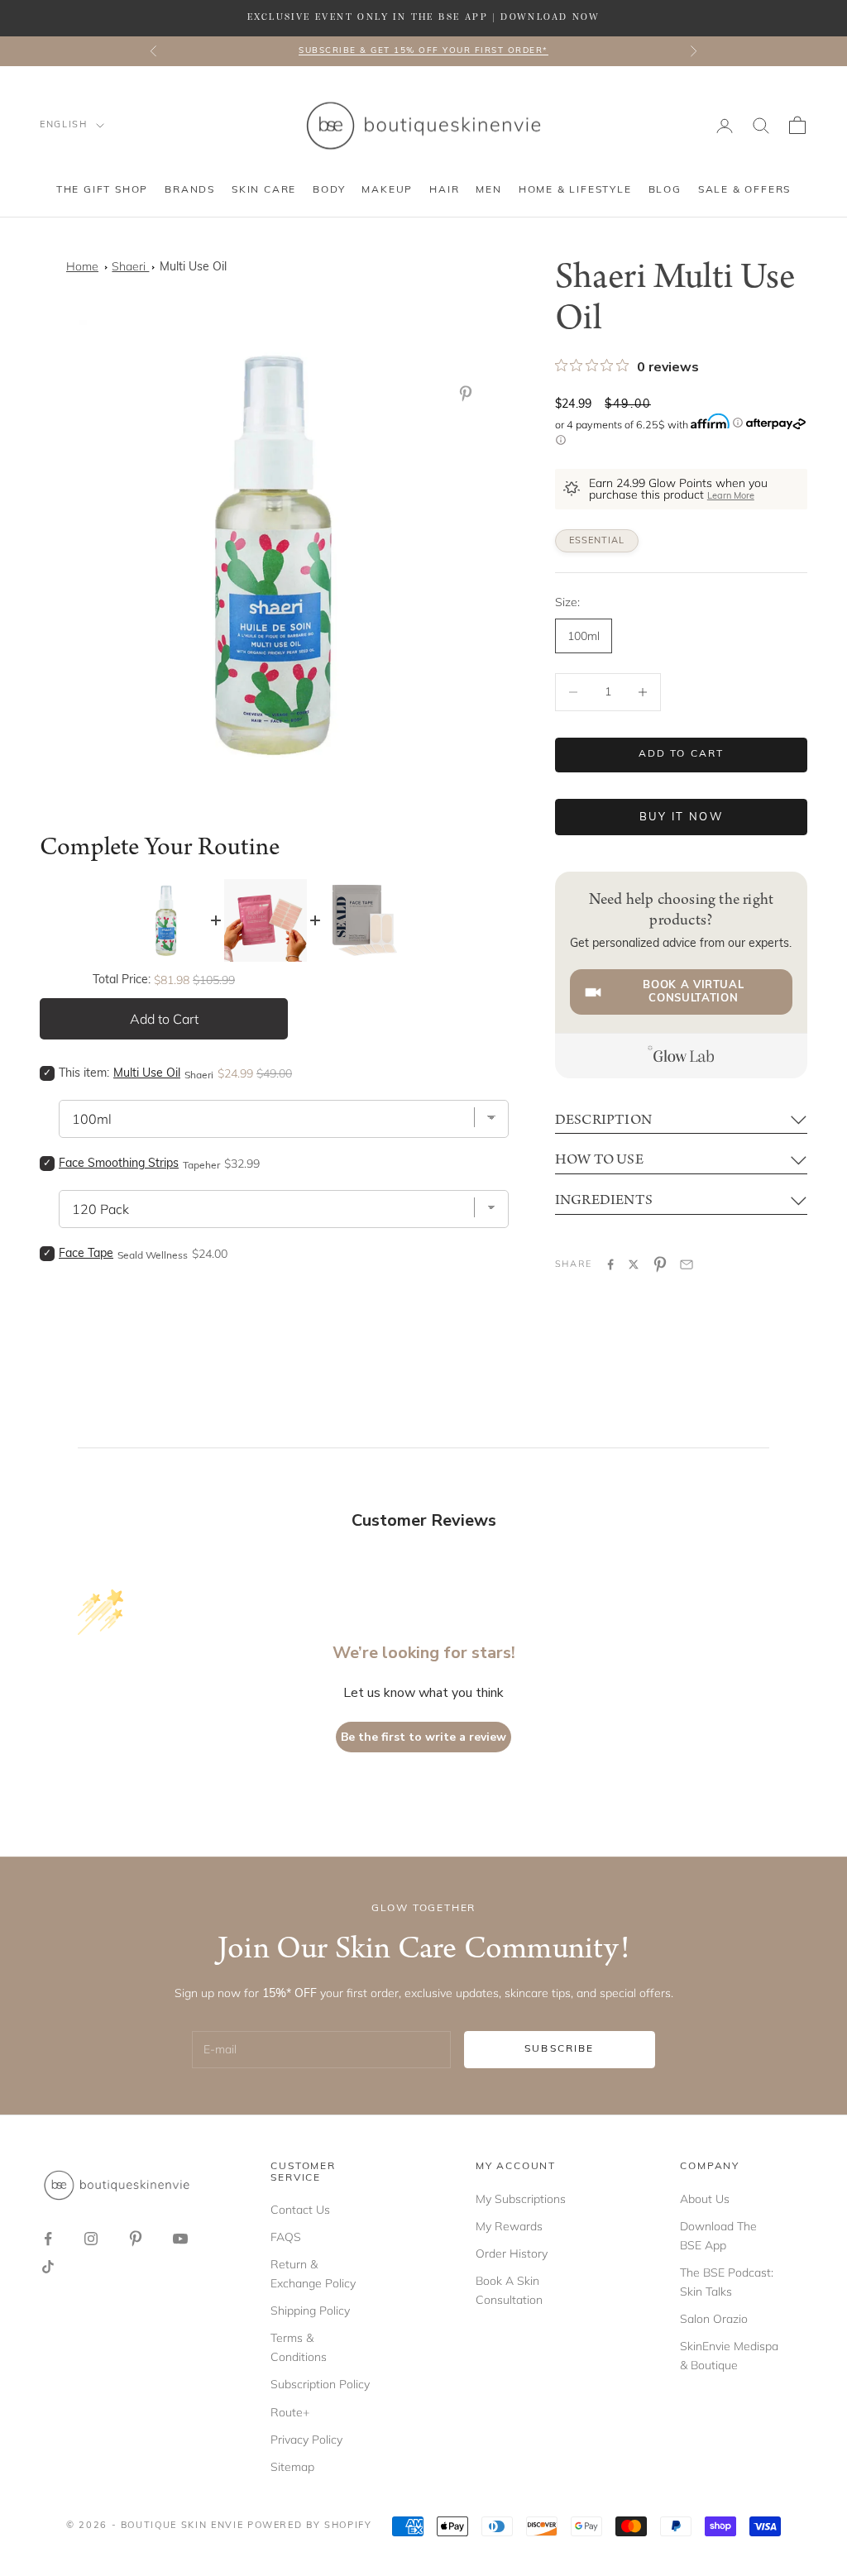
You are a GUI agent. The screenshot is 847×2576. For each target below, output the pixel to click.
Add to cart (682, 754)
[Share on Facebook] (610, 1264)
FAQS (286, 2237)
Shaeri (130, 266)
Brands (190, 190)
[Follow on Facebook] (48, 2239)
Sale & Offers (744, 190)
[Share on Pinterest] (660, 1264)
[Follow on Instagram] (91, 2239)
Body (329, 190)
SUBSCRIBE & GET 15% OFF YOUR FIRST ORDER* (423, 51)
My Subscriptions (521, 2199)
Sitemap (292, 2467)
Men (488, 190)
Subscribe (559, 2049)
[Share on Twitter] (634, 1264)
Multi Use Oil (193, 268)
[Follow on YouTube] (180, 2239)
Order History (512, 2253)
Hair (444, 190)
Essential (597, 541)
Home (82, 266)
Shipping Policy (310, 2311)
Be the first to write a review (423, 1737)
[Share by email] (687, 1264)
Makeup (387, 190)
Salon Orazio (714, 2319)
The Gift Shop (102, 190)
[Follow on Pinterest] (136, 2239)
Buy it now (681, 817)
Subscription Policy (320, 2384)
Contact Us (300, 2210)
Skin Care (264, 190)
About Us (705, 2199)
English (64, 125)
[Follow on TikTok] (48, 2267)
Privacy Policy (306, 2440)
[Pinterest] (469, 394)
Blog (665, 190)
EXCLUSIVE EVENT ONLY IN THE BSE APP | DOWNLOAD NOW (423, 17)
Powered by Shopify (310, 2526)
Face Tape (86, 1254)
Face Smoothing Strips (119, 1164)
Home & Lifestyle (575, 190)
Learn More (731, 497)
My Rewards (509, 2226)
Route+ (290, 2412)
